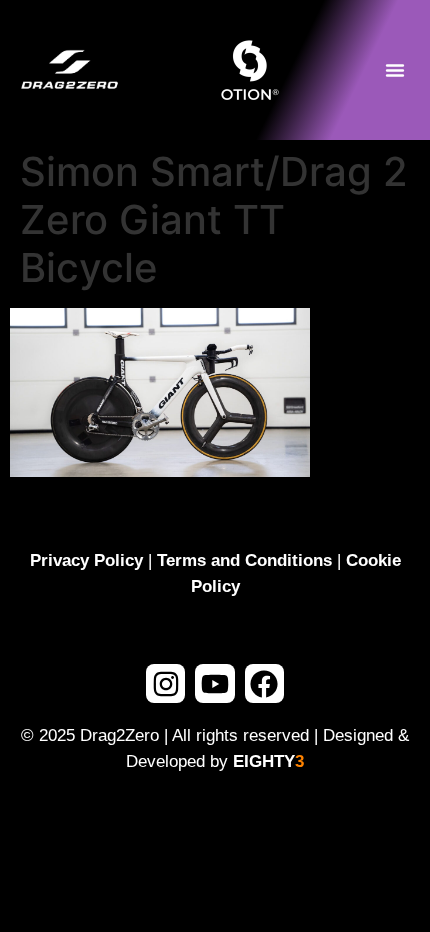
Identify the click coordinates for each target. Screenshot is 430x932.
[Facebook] (264, 683)
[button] (395, 70)
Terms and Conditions (244, 560)
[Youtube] (214, 683)
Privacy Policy (86, 560)
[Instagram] (165, 683)
